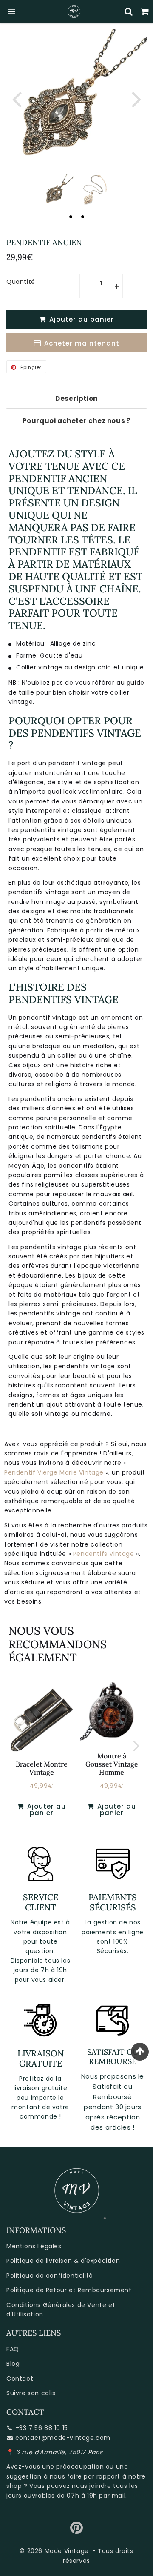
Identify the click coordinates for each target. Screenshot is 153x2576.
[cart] (145, 11)
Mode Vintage (67, 2551)
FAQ (13, 2349)
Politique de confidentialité (50, 2276)
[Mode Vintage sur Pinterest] (77, 2531)
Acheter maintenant (82, 343)
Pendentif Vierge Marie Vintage (54, 1472)
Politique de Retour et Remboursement (69, 2290)
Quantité (21, 282)
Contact (20, 2379)
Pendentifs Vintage (104, 1554)
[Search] (129, 11)
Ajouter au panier (45, 1810)
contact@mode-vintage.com (63, 2438)
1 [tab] (71, 217)
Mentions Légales (34, 2246)
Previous (17, 99)
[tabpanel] (58, 190)
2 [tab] (82, 217)
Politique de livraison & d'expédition (63, 2261)
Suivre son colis (31, 2393)
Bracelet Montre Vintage (42, 1768)
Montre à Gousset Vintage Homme (112, 1764)
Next (136, 99)
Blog (13, 2364)
